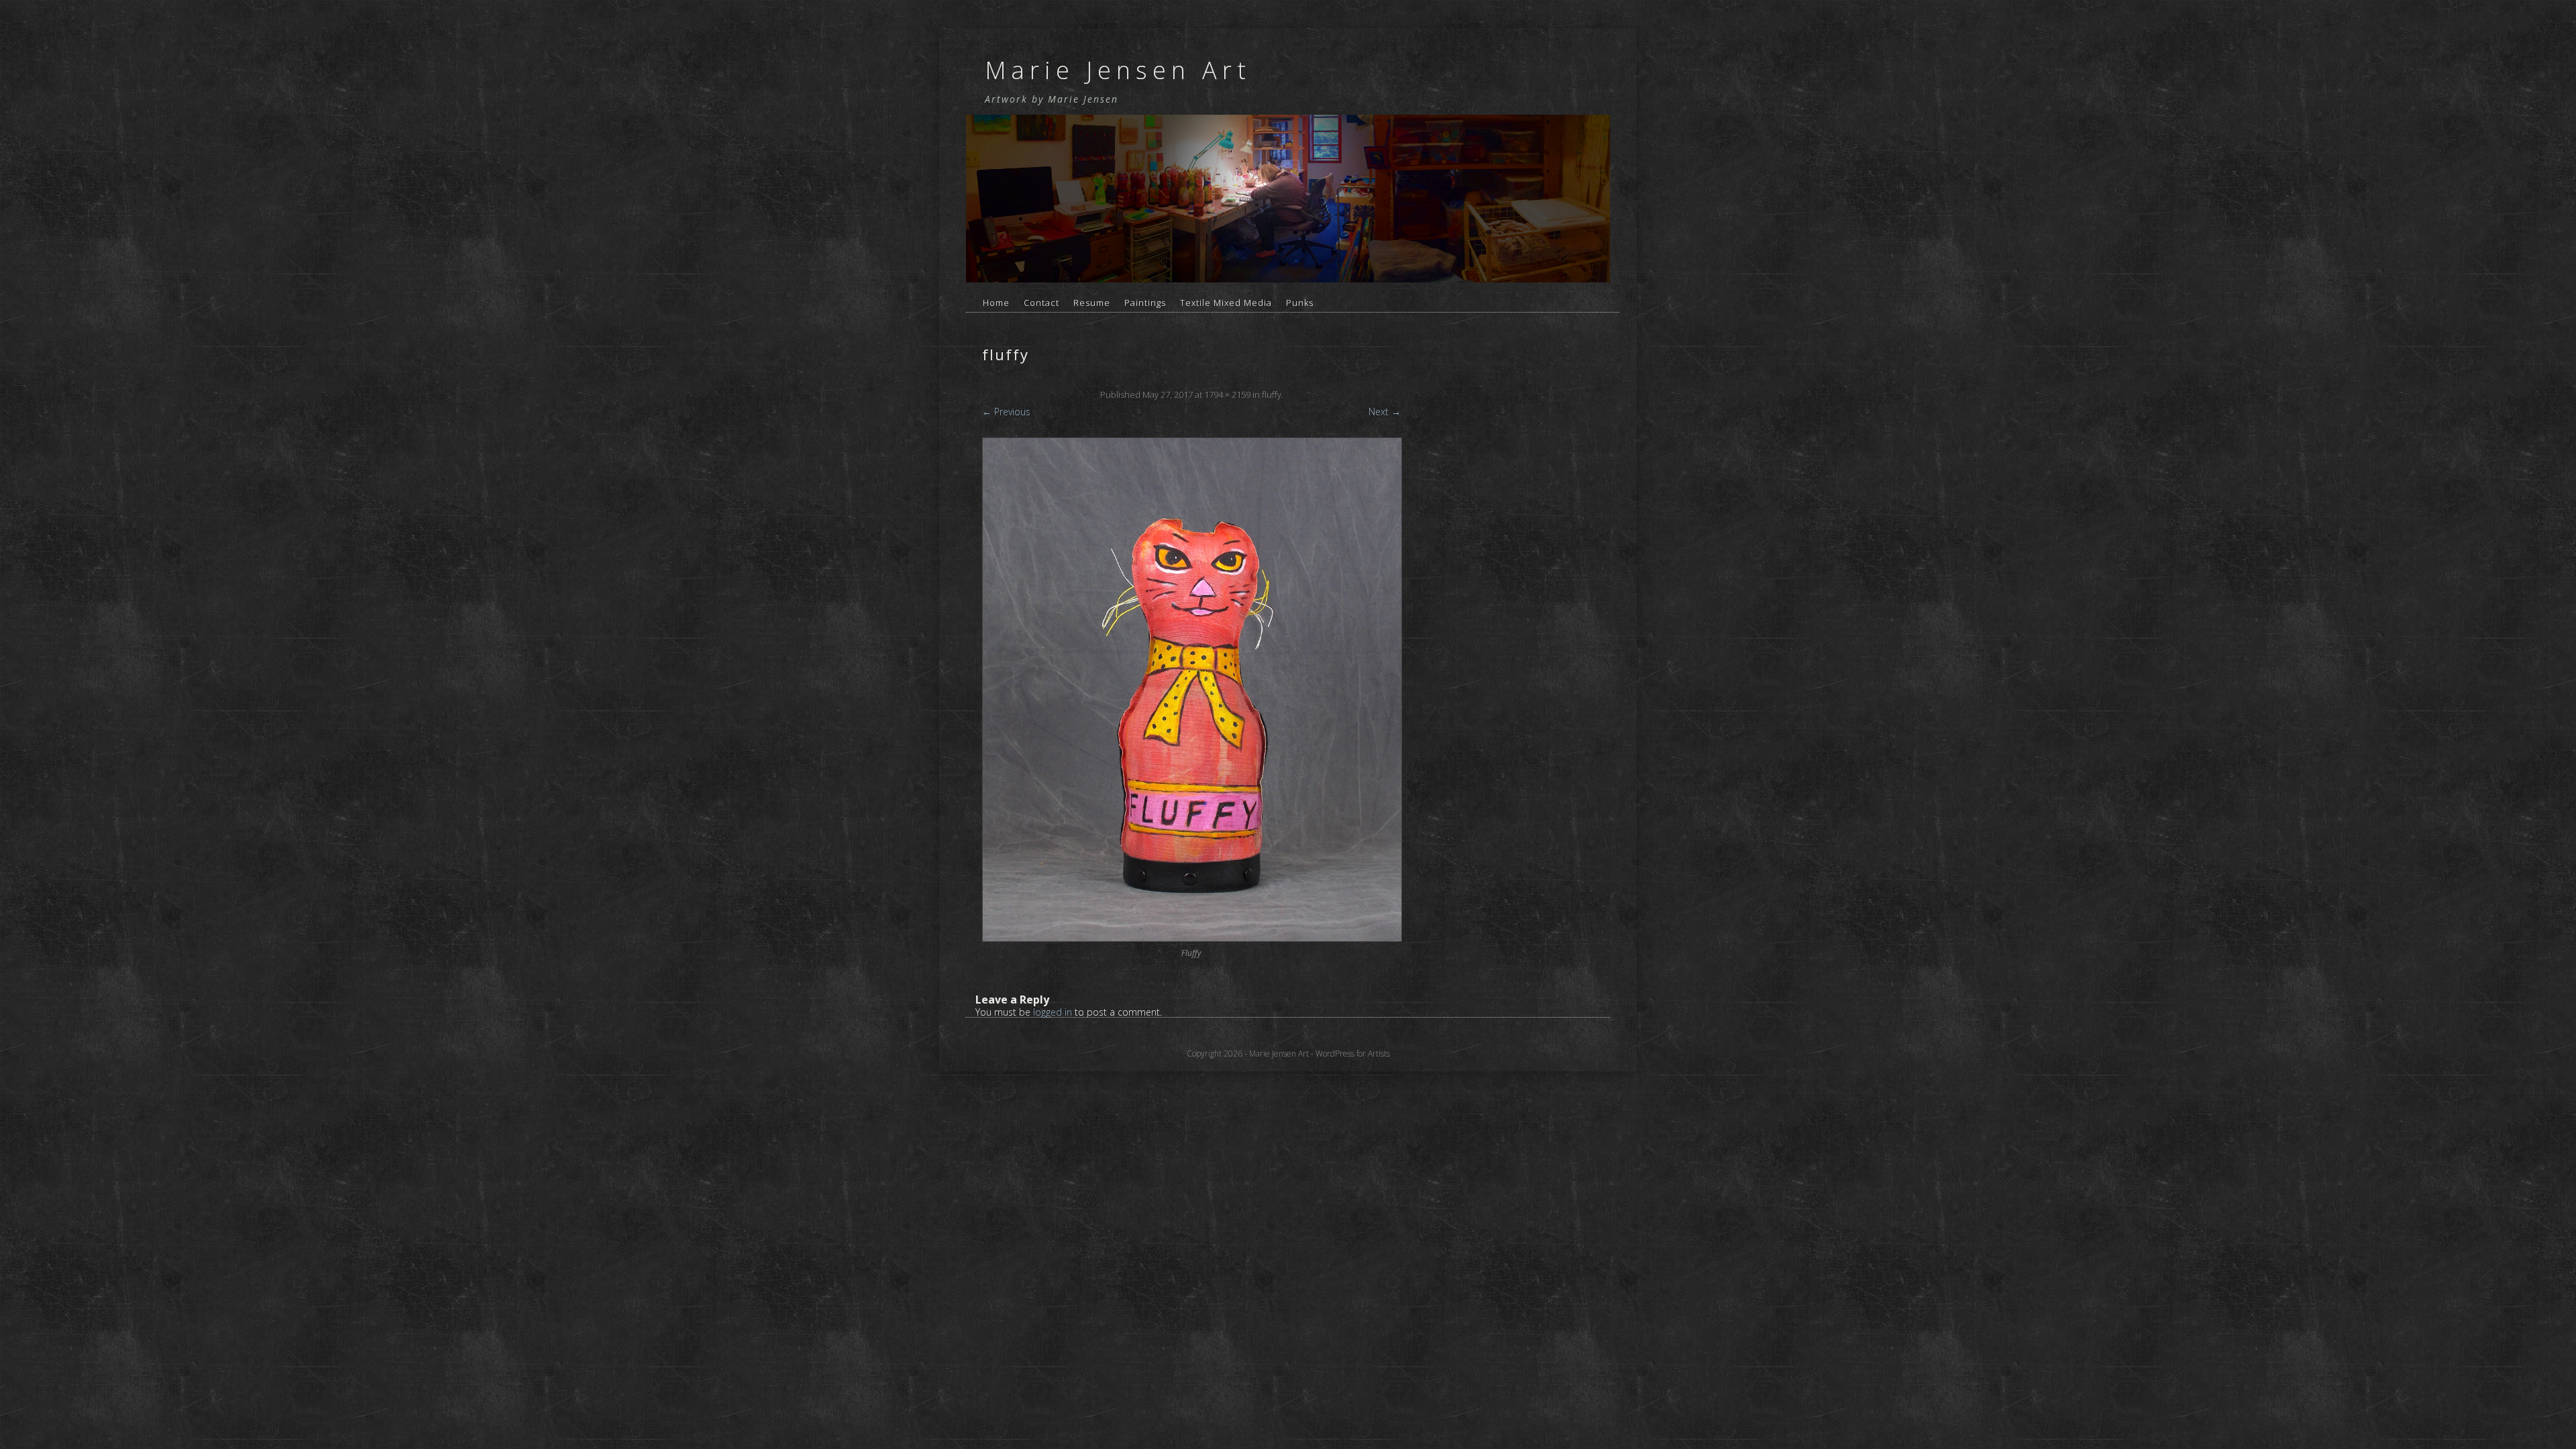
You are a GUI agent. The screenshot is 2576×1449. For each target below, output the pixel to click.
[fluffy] (1191, 690)
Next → (1385, 412)
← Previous (1006, 412)
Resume (1092, 303)
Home (996, 303)
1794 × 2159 (1227, 394)
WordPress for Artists (1353, 1054)
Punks (1300, 303)
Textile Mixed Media (1226, 303)
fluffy (1272, 394)
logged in (1053, 1012)
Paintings (1145, 303)
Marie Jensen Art (1118, 70)
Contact (1041, 303)
